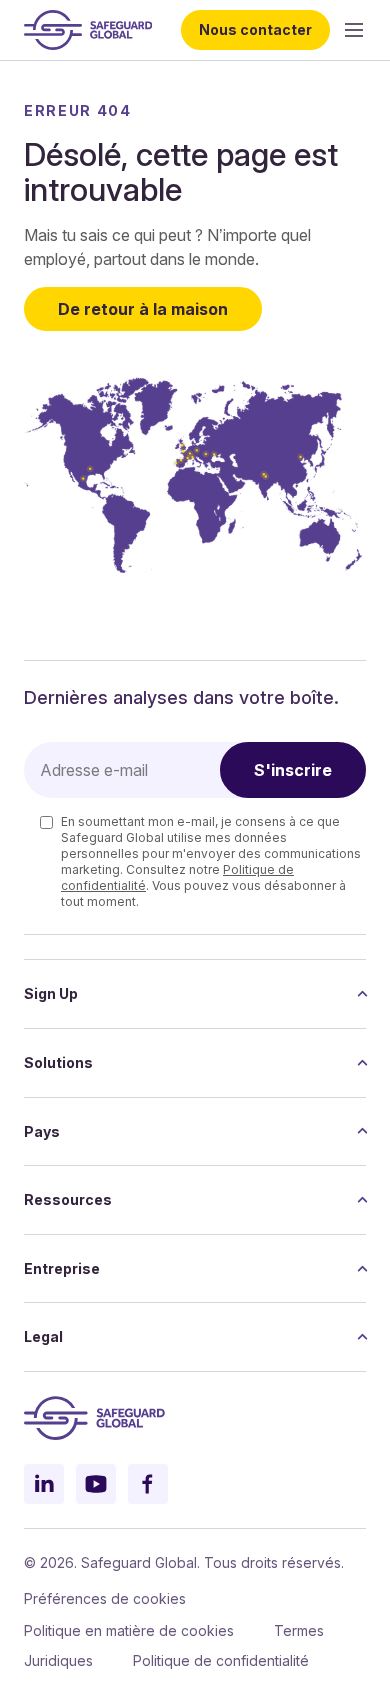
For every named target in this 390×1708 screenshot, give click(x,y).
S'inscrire (293, 770)
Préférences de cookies (105, 1598)
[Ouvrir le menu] (354, 30)
